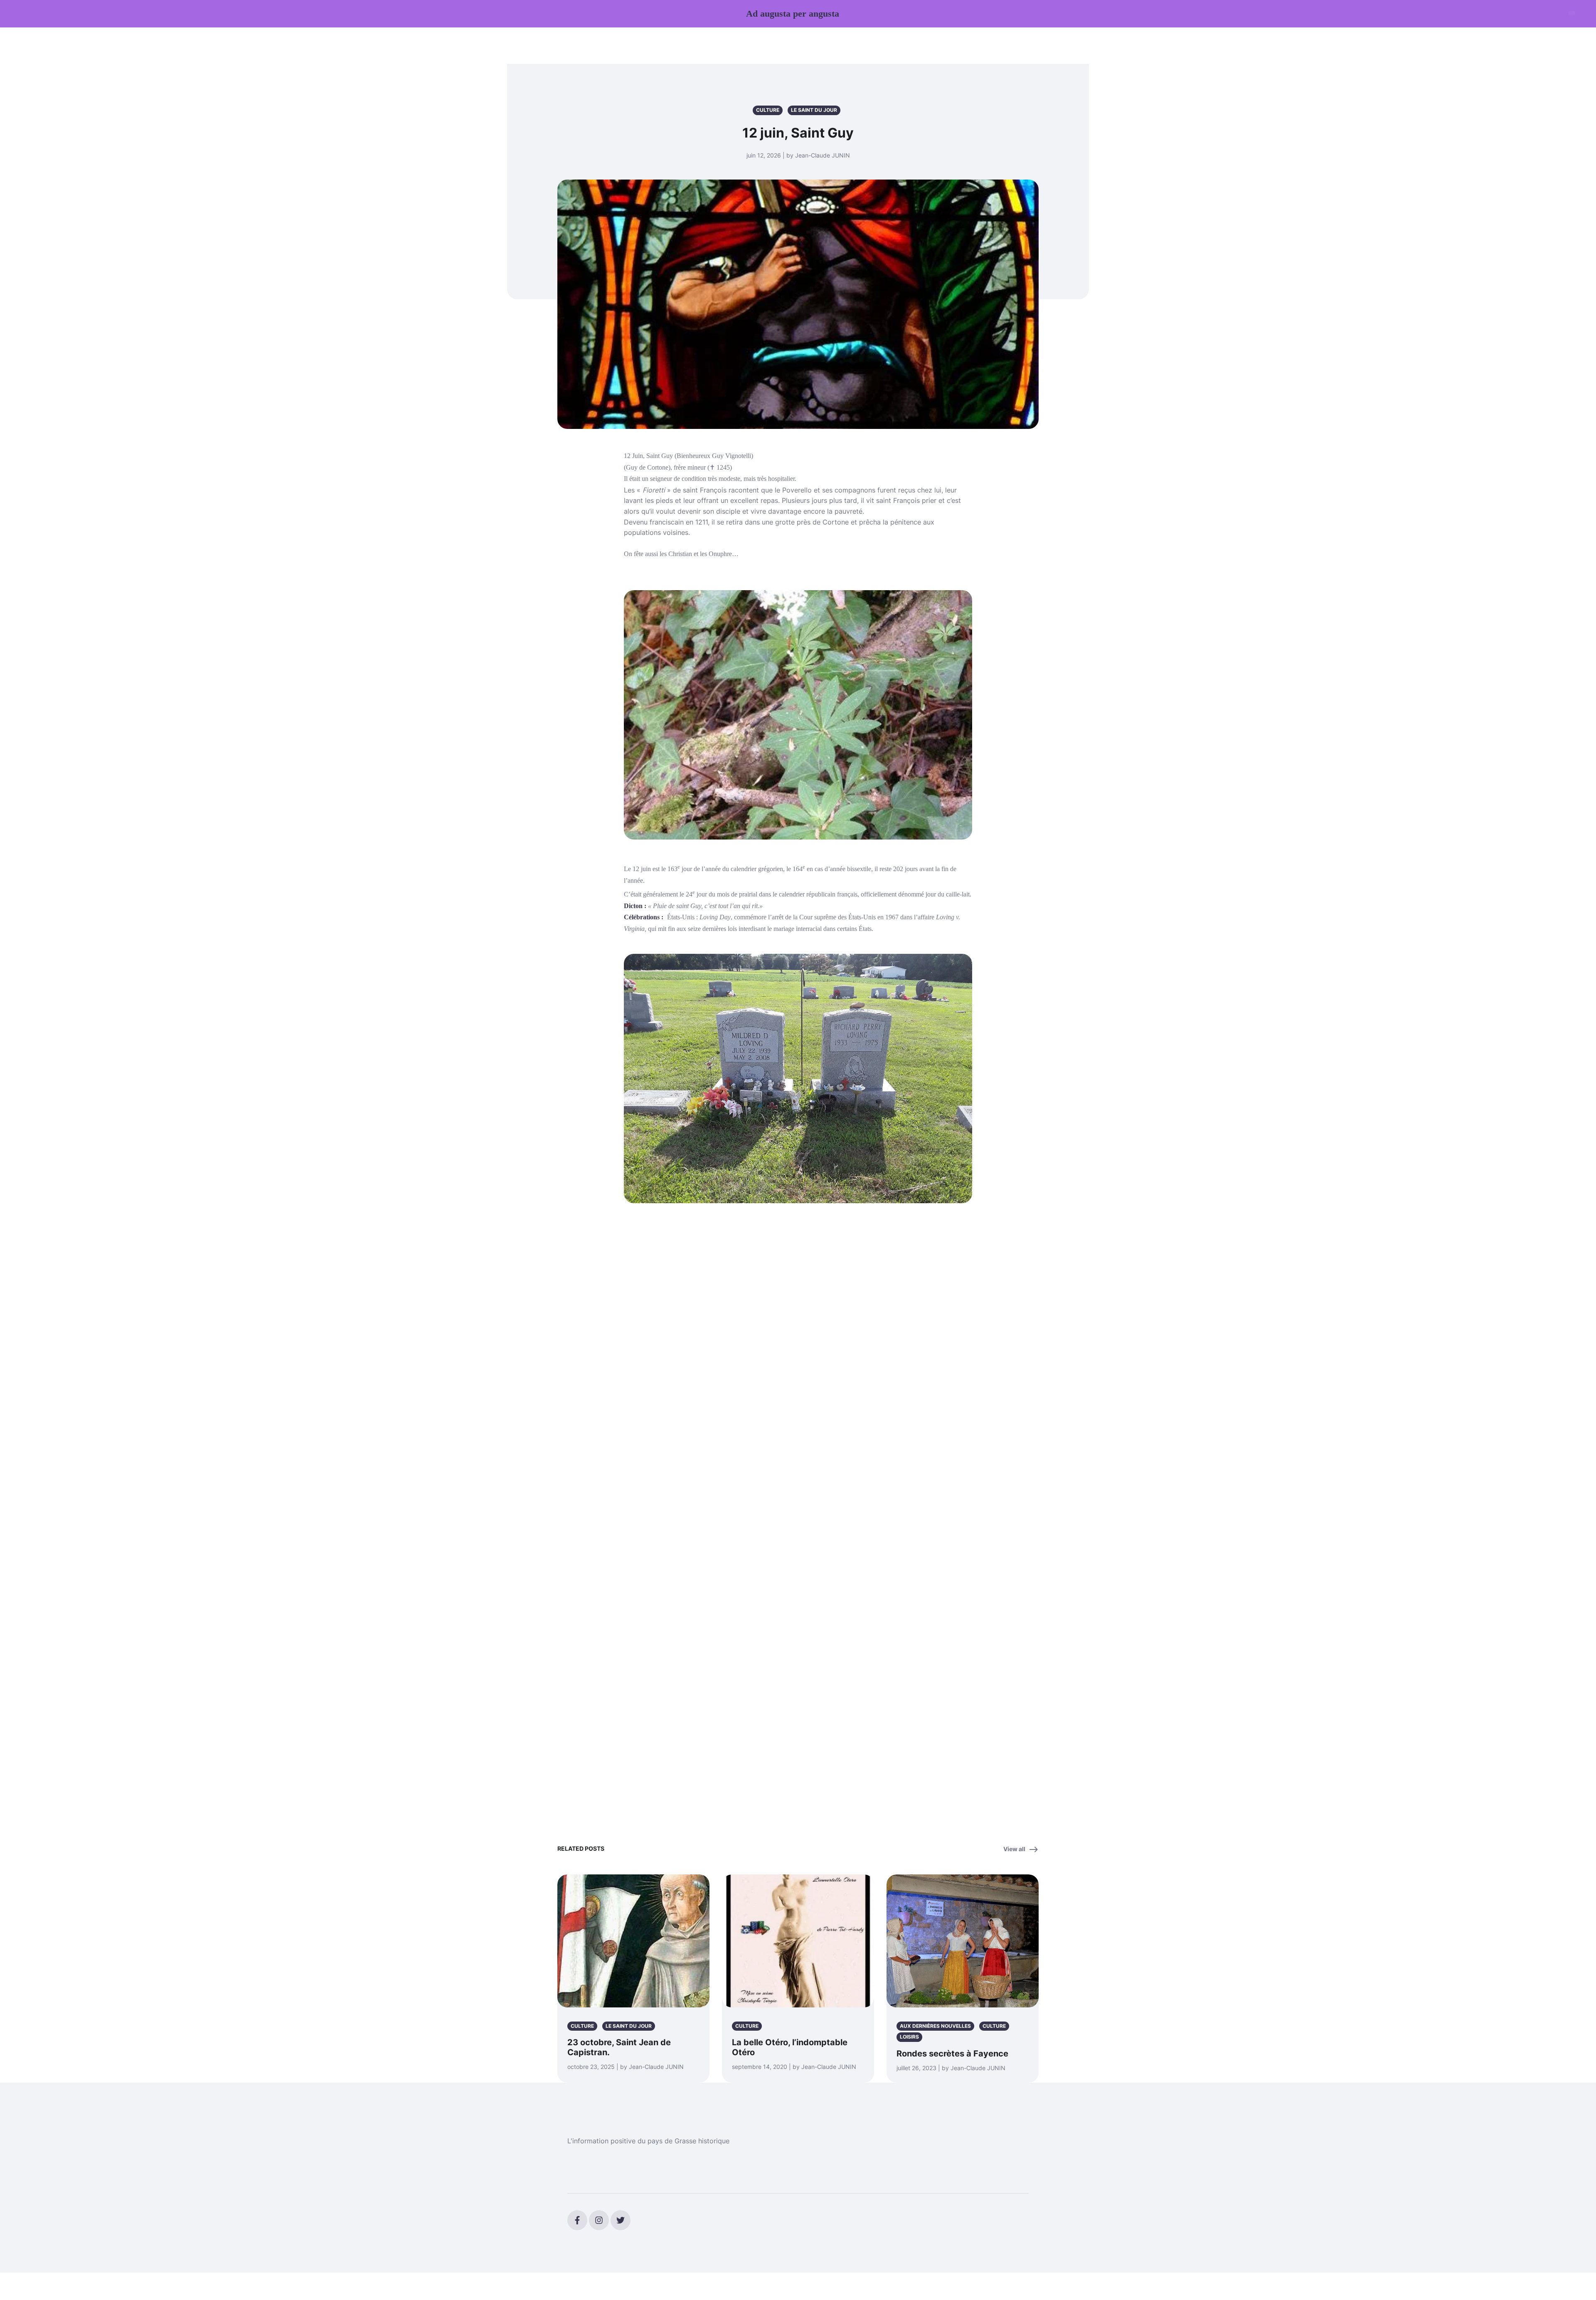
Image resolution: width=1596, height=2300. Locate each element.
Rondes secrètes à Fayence (952, 2054)
